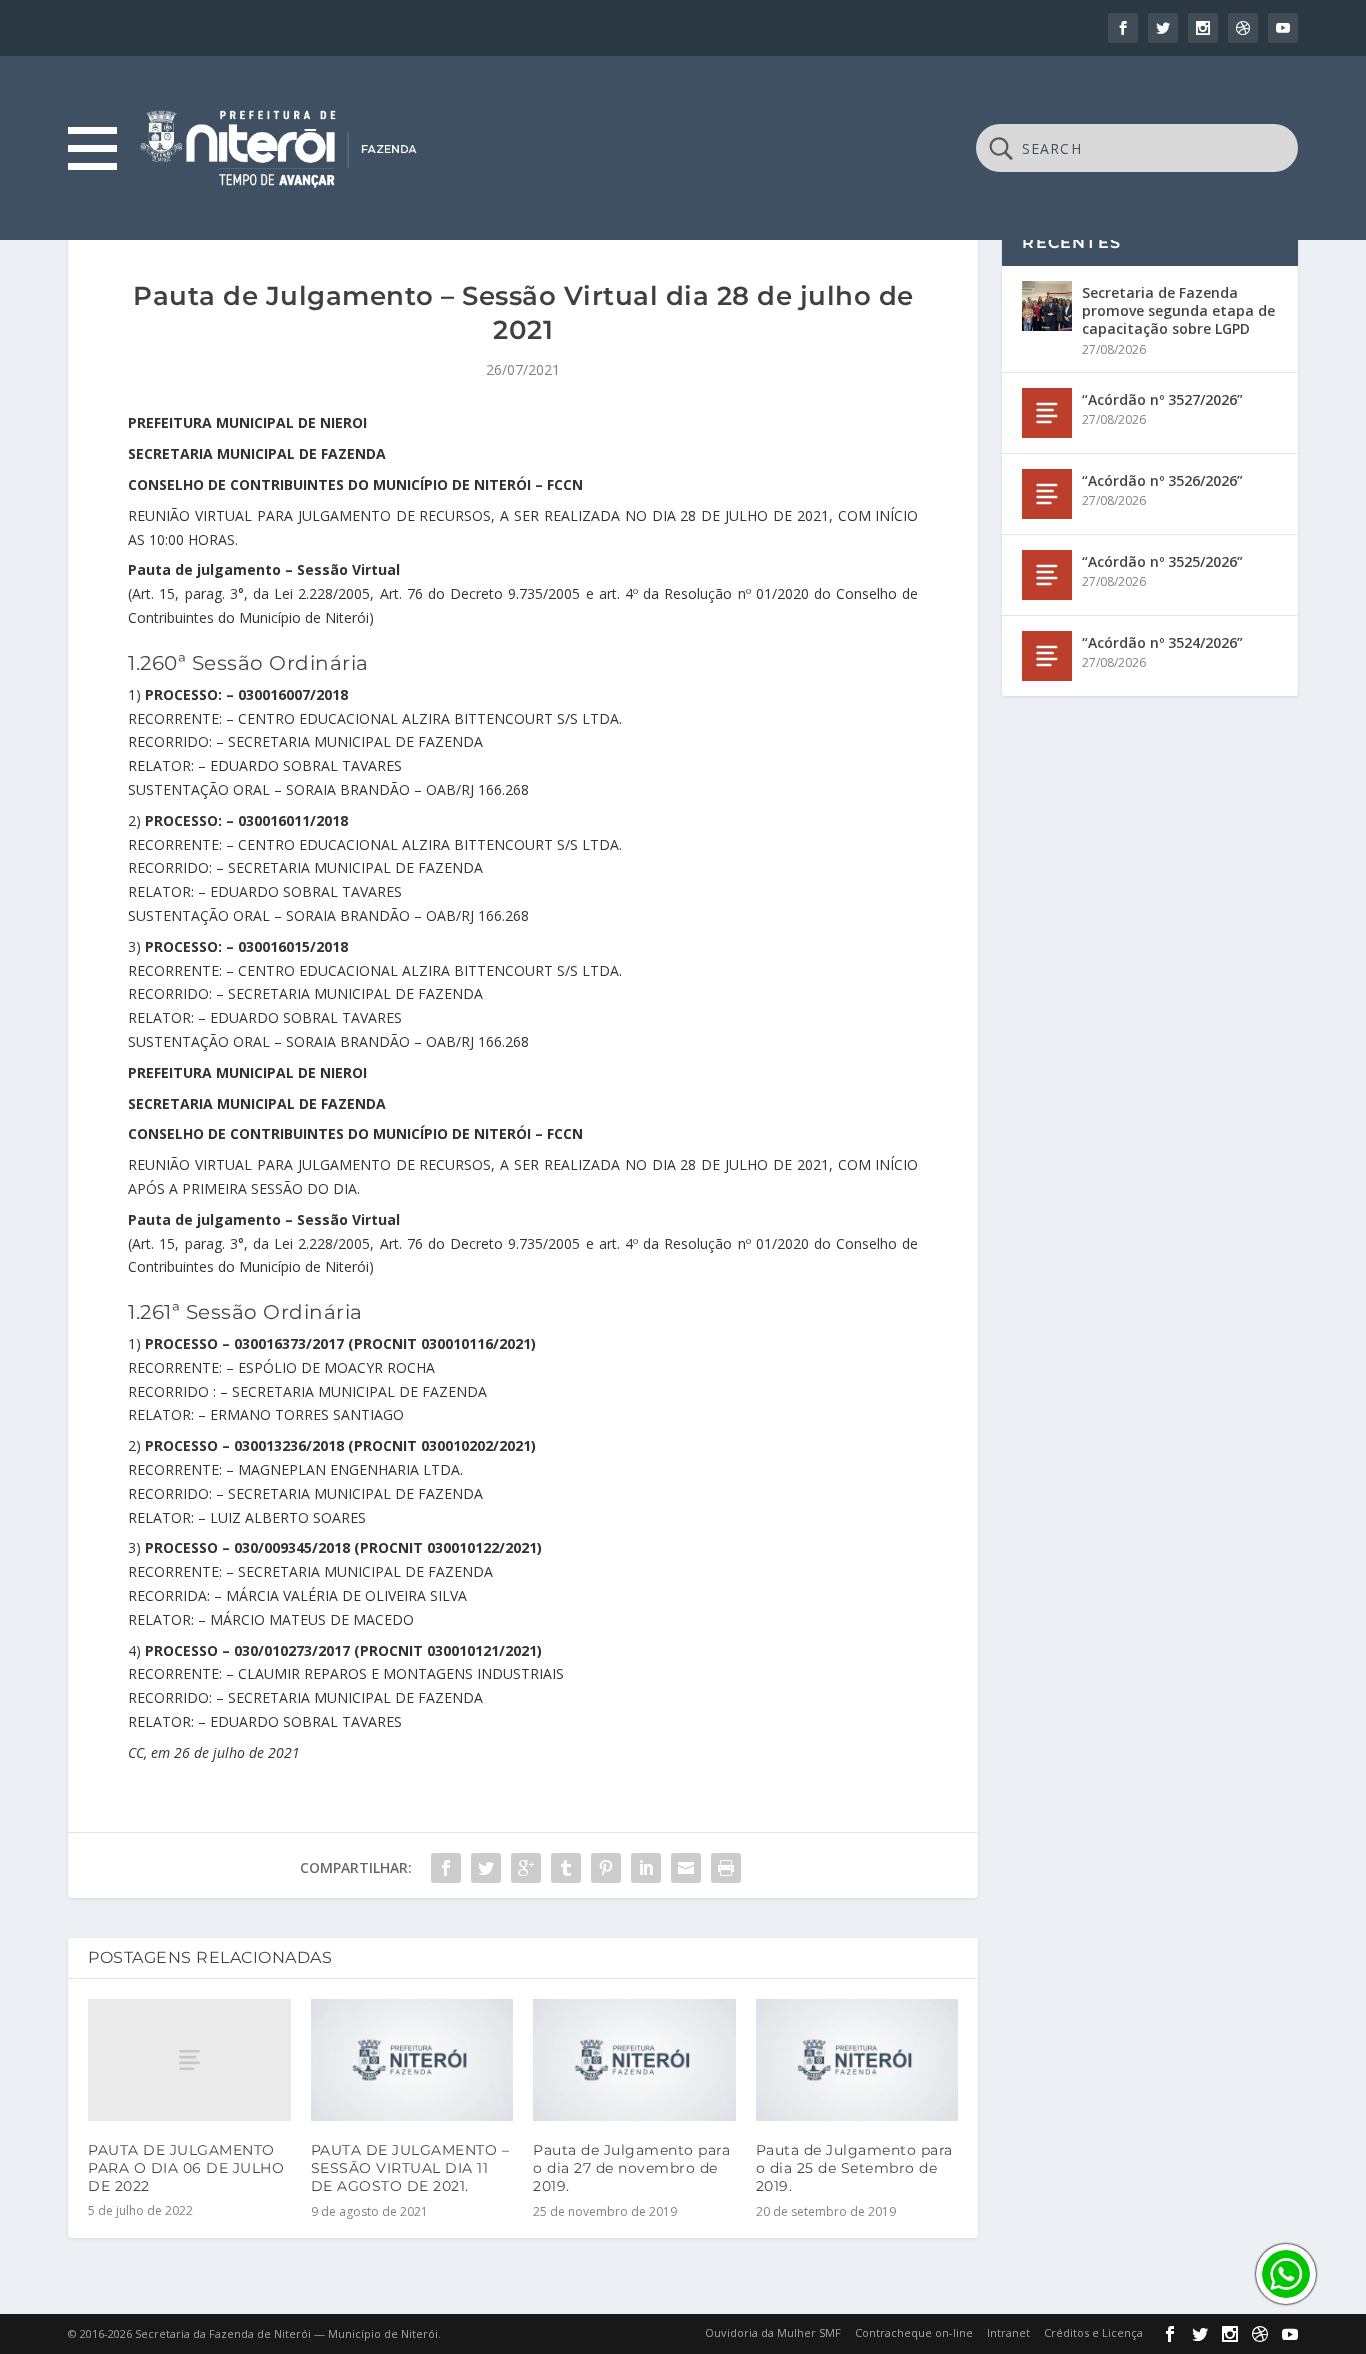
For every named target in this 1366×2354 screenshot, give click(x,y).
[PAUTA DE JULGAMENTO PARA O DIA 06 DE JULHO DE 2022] (189, 2059)
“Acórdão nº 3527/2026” (1162, 399)
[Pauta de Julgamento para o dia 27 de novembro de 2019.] (634, 2060)
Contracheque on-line (914, 2332)
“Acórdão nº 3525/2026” (1162, 561)
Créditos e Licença (1093, 2332)
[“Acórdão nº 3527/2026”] (1047, 413)
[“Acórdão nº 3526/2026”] (1047, 494)
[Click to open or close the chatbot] (1286, 2274)
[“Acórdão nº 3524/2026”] (1047, 656)
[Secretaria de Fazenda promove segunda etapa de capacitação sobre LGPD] (1047, 306)
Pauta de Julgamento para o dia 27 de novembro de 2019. (631, 2168)
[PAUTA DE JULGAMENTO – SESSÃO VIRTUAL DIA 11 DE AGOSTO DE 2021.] (412, 2060)
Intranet (1008, 2332)
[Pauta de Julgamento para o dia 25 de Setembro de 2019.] (857, 2060)
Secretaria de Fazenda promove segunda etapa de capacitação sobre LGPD (1178, 310)
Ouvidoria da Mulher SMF (773, 2332)
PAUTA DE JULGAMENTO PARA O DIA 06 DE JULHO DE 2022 (186, 2168)
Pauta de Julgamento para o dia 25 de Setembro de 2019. (854, 2168)
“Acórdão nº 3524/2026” (1162, 642)
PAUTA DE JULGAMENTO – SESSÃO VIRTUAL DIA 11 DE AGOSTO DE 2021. (410, 2168)
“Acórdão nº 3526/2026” (1162, 480)
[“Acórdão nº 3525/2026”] (1047, 575)
